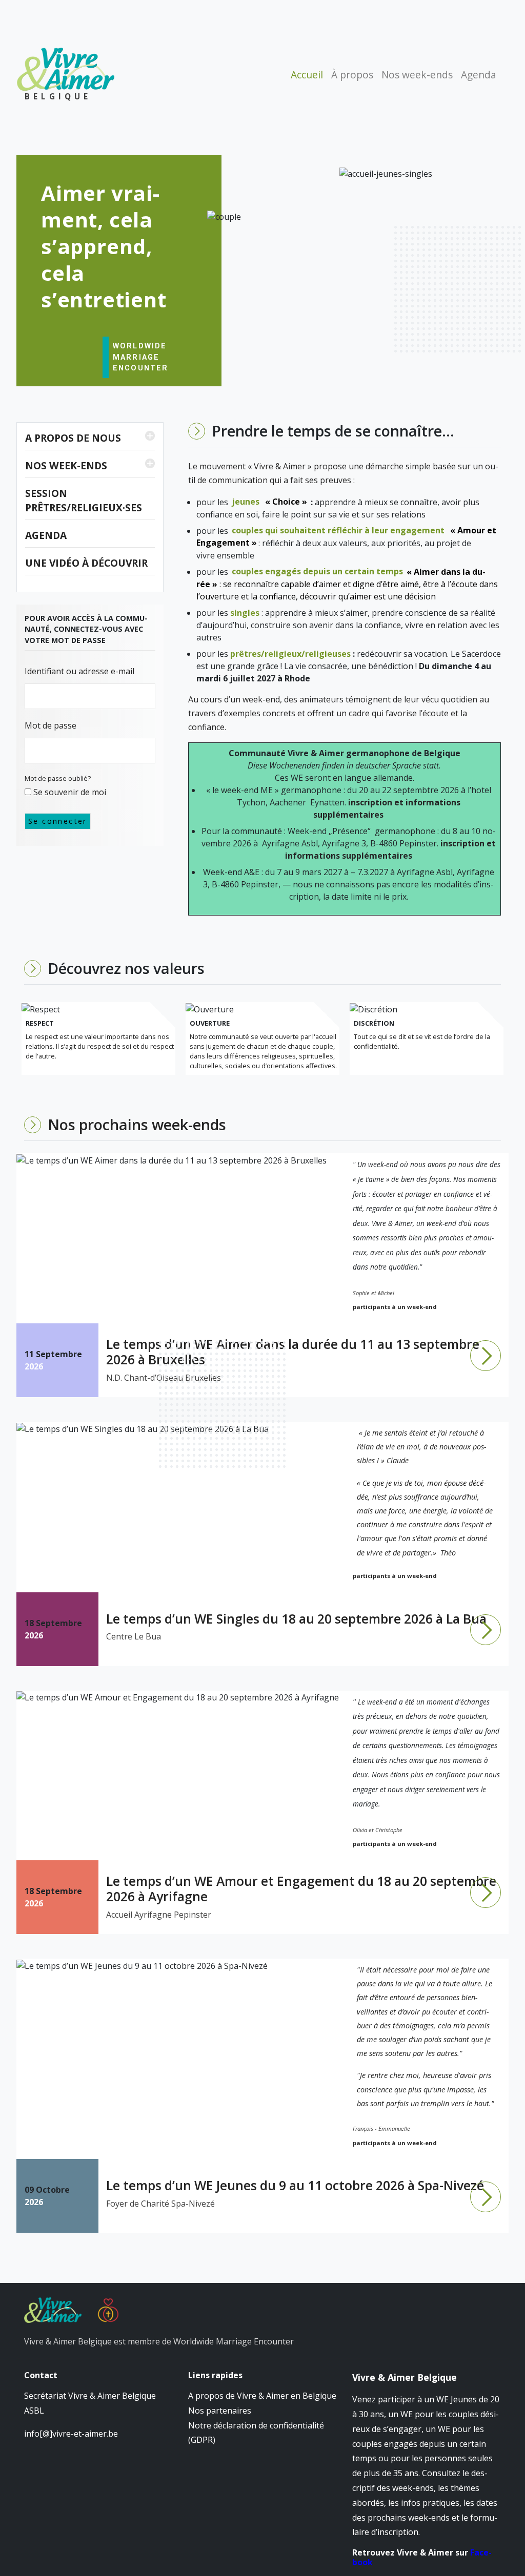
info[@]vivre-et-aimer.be (71, 2434)
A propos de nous (73, 438)
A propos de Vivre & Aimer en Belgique (262, 2396)
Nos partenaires (220, 2411)
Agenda (479, 75)
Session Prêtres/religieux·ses (84, 501)
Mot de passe (51, 725)
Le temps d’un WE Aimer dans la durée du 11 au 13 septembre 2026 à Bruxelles (293, 1352)
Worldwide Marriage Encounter (140, 357)
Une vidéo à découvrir (86, 563)
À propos (352, 75)
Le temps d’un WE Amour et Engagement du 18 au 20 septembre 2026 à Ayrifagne (301, 1888)
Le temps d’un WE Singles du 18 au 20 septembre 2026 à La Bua (296, 1618)
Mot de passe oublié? (58, 778)
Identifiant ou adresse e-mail (79, 671)
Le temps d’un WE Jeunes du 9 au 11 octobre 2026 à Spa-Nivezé (295, 2185)
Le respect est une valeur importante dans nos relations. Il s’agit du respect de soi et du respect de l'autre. (100, 1046)
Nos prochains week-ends (137, 1124)
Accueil (307, 75)
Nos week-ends (417, 75)
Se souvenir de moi (69, 792)
